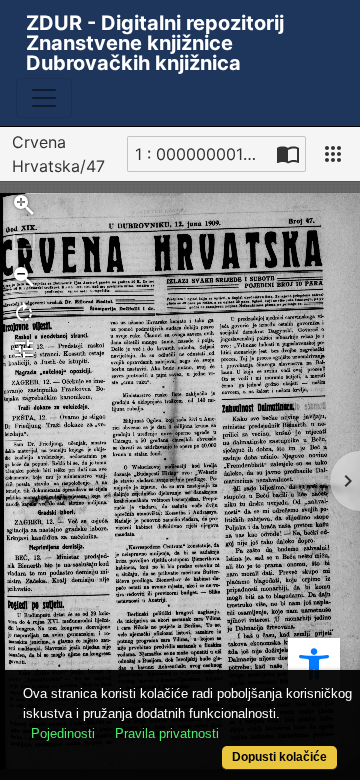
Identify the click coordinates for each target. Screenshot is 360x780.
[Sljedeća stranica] (345, 481)
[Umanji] (24, 277)
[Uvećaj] (24, 205)
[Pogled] (333, 154)
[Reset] (24, 241)
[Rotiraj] (24, 313)
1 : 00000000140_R (203, 154)
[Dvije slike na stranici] (288, 154)
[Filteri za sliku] (24, 349)
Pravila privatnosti (167, 733)
